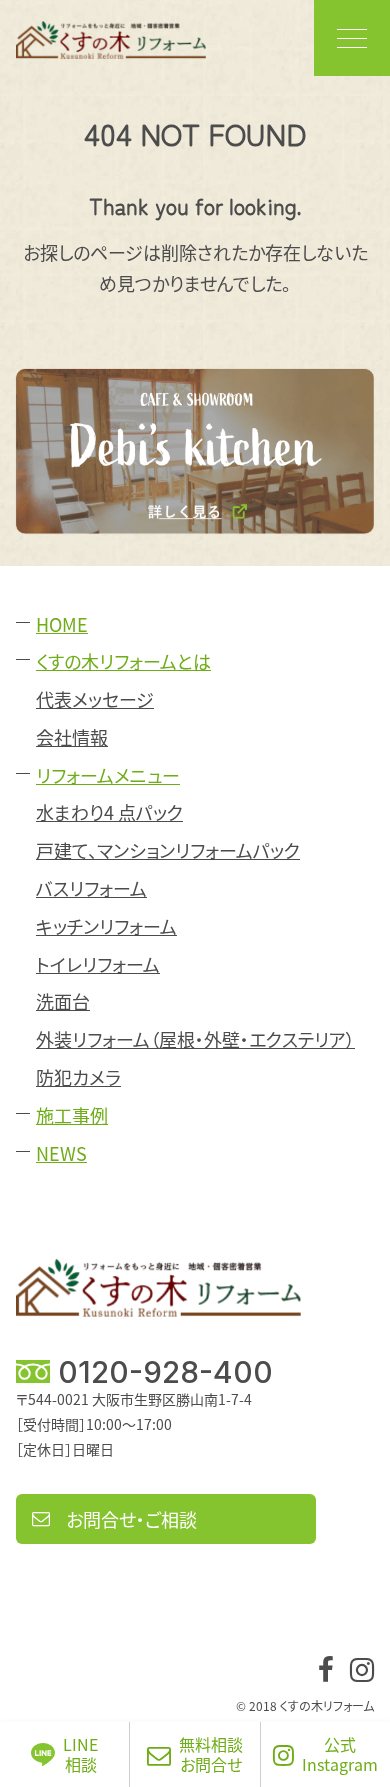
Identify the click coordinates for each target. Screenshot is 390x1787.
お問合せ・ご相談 (131, 1519)
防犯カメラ (78, 1077)
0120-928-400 (165, 1372)
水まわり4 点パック (109, 812)
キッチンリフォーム (106, 926)
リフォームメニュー (108, 775)
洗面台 (63, 1001)
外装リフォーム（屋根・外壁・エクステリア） (195, 1039)
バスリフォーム (91, 888)
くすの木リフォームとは (123, 661)
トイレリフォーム (98, 964)
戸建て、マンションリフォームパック (168, 850)
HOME (62, 624)
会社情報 (72, 737)
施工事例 (72, 1115)
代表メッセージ (95, 699)
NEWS (61, 1153)
